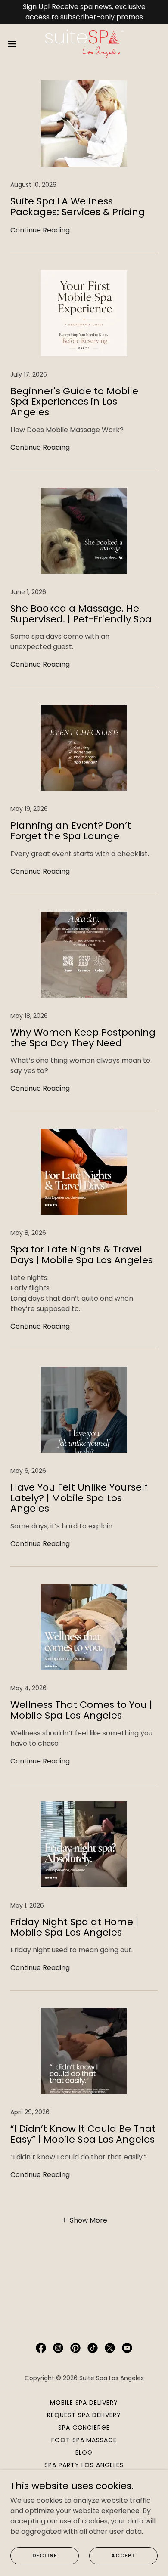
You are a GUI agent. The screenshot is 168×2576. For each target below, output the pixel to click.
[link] (84, 44)
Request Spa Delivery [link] (84, 2415)
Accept (123, 2555)
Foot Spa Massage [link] (84, 2440)
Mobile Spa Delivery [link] (84, 2403)
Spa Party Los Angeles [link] (84, 2465)
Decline (45, 2555)
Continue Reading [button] (40, 230)
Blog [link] (84, 2452)
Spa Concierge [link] (84, 2428)
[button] (16, 44)
